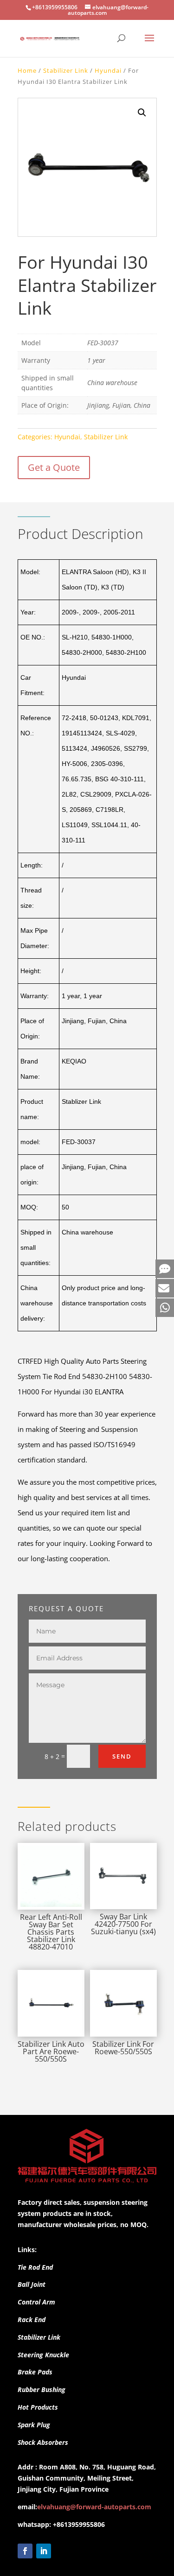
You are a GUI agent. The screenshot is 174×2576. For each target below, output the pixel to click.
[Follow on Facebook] (25, 2551)
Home (27, 70)
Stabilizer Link (66, 70)
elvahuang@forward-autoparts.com (94, 2507)
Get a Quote (54, 467)
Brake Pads (35, 2372)
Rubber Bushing (42, 2389)
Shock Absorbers (43, 2442)
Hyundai (108, 70)
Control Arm (36, 2302)
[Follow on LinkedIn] (44, 2551)
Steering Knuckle (43, 2355)
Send (122, 1756)
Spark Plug (34, 2425)
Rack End (32, 2320)
